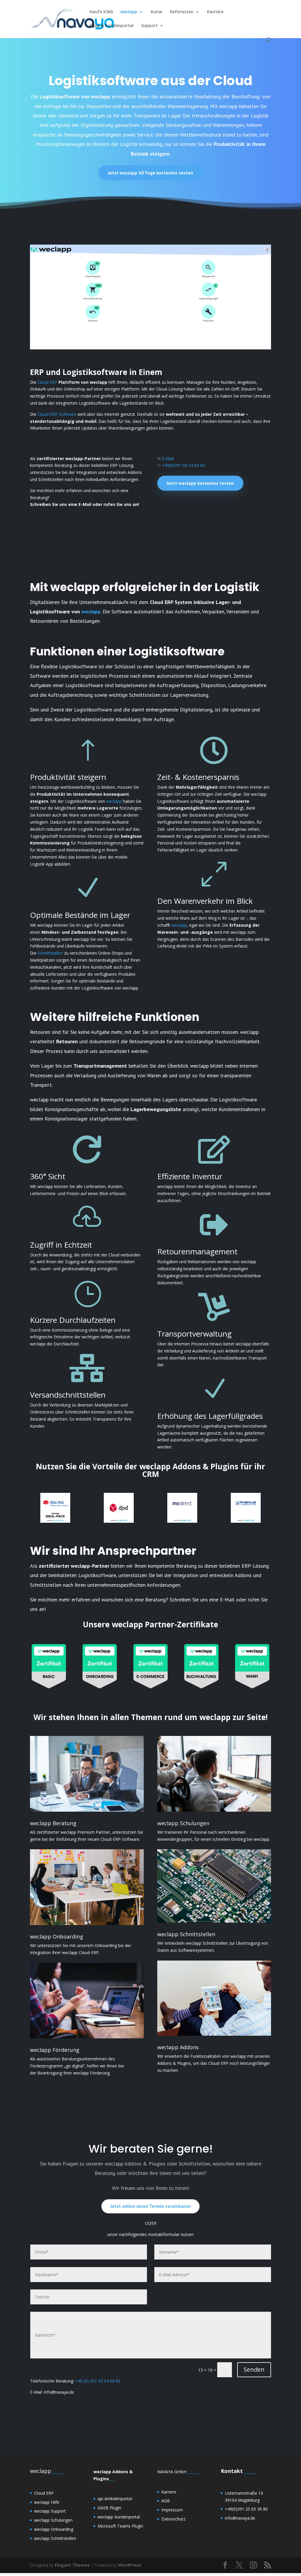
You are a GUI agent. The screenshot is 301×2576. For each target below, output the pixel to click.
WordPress (130, 2565)
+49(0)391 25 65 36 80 (246, 2509)
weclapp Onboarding (54, 2529)
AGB (166, 2501)
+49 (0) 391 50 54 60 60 (98, 2381)
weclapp (129, 12)
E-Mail (168, 459)
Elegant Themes (72, 2565)
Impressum (172, 2510)
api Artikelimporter (115, 2499)
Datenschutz (173, 2519)
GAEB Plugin (109, 2508)
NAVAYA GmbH (172, 2472)
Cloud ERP (47, 382)
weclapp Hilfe (47, 2502)
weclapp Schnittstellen (55, 2538)
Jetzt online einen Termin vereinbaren (150, 2206)
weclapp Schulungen (53, 2520)
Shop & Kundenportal (111, 26)
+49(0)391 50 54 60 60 (183, 465)
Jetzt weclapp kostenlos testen (200, 483)
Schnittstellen (50, 953)
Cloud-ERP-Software (57, 414)
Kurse (157, 12)
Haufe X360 (101, 12)
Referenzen (182, 12)
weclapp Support (50, 2511)
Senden (254, 2369)
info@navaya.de (240, 2518)
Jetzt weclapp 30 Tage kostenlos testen (150, 173)
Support (149, 26)
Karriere (215, 12)
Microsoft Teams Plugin (120, 2526)
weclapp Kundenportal (119, 2517)
